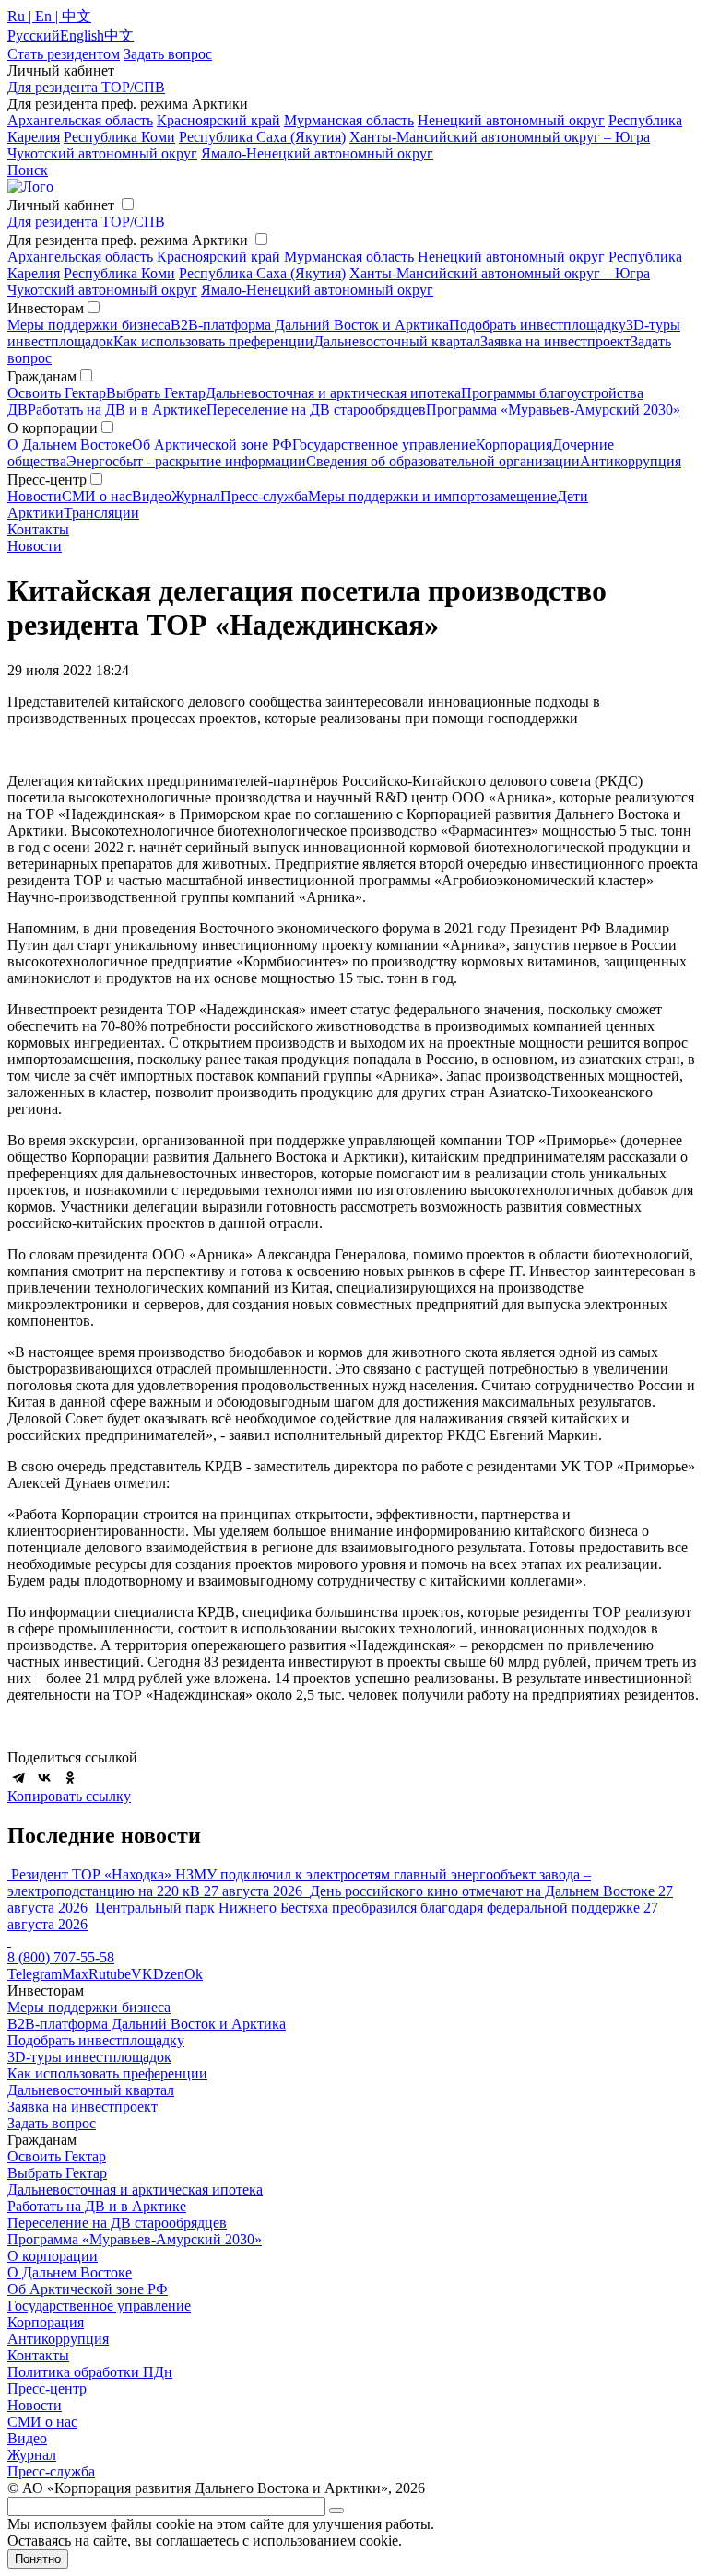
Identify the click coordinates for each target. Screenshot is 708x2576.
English (82, 35)
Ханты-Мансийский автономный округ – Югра (500, 137)
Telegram (35, 1974)
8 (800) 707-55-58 (61, 1957)
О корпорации (53, 2256)
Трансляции (101, 513)
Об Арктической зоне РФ (212, 445)
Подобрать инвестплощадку (537, 325)
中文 (119, 35)
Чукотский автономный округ (102, 153)
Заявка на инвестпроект (555, 341)
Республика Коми (119, 137)
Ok (194, 1974)
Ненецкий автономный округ (511, 120)
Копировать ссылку (69, 1796)
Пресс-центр (47, 2389)
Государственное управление (384, 445)
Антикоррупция (631, 461)
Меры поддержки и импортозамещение (432, 496)
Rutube (110, 1974)
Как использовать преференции (213, 341)
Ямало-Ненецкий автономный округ (317, 153)
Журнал (196, 496)
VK (142, 1974)
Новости (35, 496)
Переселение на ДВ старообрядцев (316, 410)
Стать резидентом (64, 54)
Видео (152, 496)
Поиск (28, 170)
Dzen (169, 1974)
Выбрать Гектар (156, 393)
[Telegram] (18, 1777)
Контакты (38, 529)
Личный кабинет (61, 205)
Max (75, 1974)
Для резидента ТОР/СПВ (86, 87)
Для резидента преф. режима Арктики (128, 240)
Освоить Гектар (57, 393)
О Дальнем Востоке (70, 445)
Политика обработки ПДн (90, 2372)
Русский (34, 35)
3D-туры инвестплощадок (89, 2057)
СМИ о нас (97, 496)
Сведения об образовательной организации (443, 461)
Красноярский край (218, 120)
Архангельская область (80, 120)
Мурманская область (349, 120)
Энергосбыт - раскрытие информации (186, 461)
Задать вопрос (52, 2123)
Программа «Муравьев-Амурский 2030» (553, 410)
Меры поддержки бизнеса (89, 325)
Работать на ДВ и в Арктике (117, 410)
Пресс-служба (264, 496)
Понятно (38, 2559)
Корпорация (514, 445)
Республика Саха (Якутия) (262, 137)
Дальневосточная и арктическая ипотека (333, 393)
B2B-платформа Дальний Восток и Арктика (310, 325)
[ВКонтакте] (44, 1777)
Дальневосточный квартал (397, 341)
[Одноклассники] (70, 1777)
